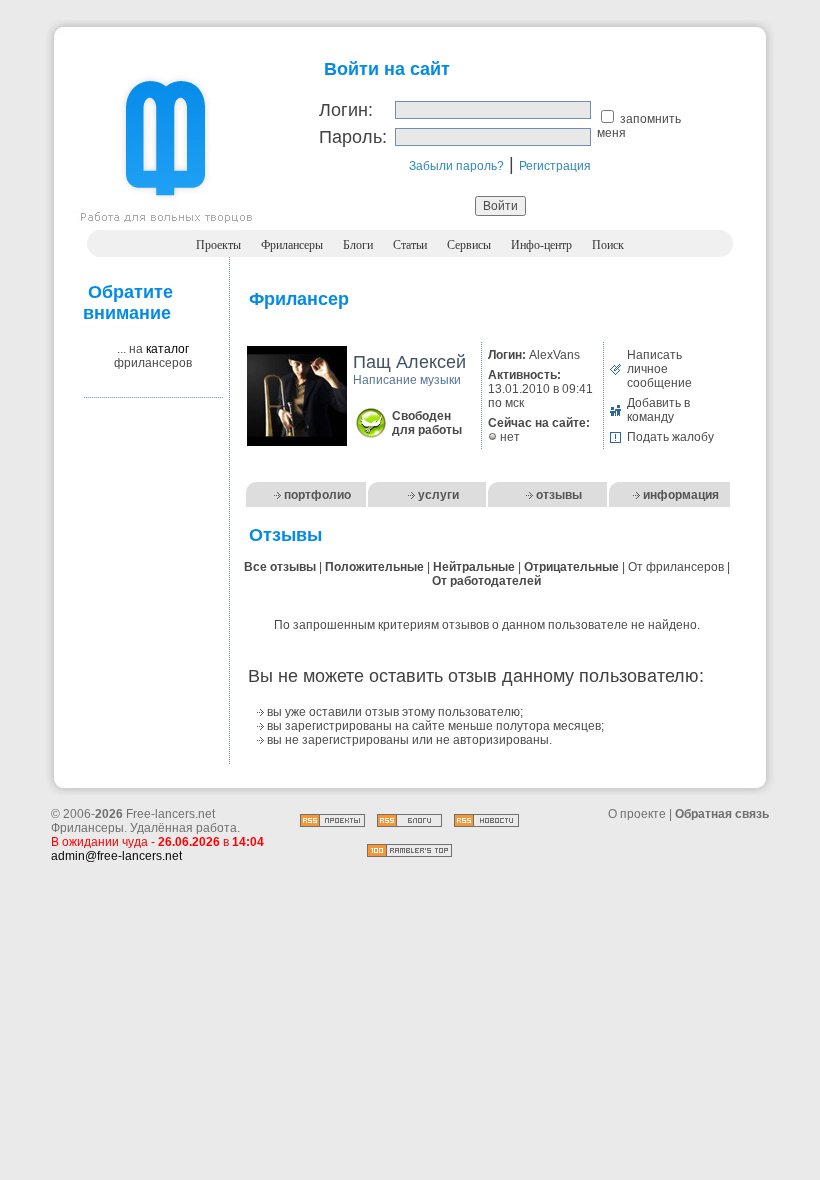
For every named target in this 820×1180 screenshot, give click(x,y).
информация (681, 495)
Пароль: (353, 137)
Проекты (218, 245)
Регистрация (555, 166)
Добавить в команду (658, 410)
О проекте (637, 814)
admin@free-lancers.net (116, 856)
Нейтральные (474, 567)
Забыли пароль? (456, 166)
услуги (438, 495)
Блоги (358, 245)
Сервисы (469, 245)
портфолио (317, 495)
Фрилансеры (292, 245)
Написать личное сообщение (659, 369)
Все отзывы (280, 567)
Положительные (374, 567)
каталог (167, 349)
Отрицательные (571, 567)
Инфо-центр (541, 245)
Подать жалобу (670, 437)
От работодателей (486, 581)
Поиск (608, 245)
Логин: (346, 110)
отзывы (559, 495)
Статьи (410, 245)
